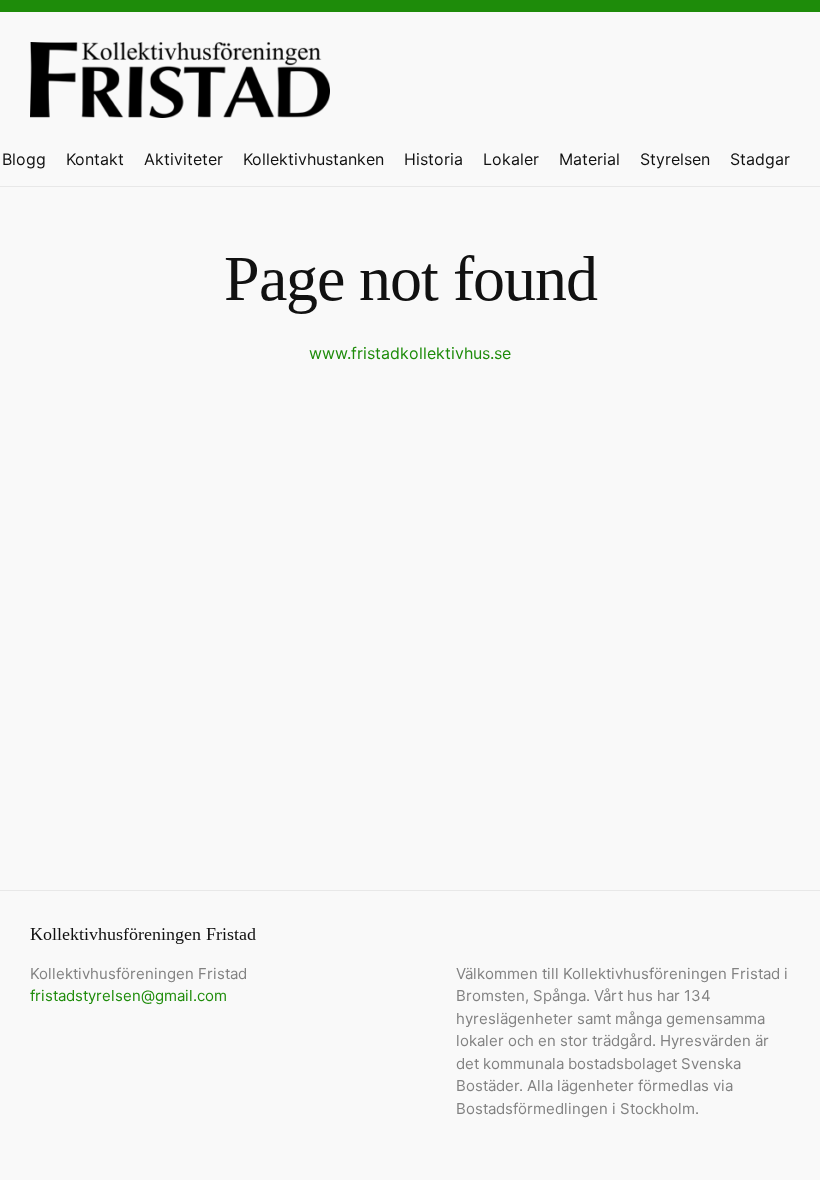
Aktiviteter (183, 159)
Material (589, 159)
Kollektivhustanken (313, 159)
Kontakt (95, 159)
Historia (433, 159)
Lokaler (511, 159)
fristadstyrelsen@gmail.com (128, 995)
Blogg (24, 159)
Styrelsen (675, 159)
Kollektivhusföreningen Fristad (180, 87)
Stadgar (760, 159)
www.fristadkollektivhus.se (410, 353)
